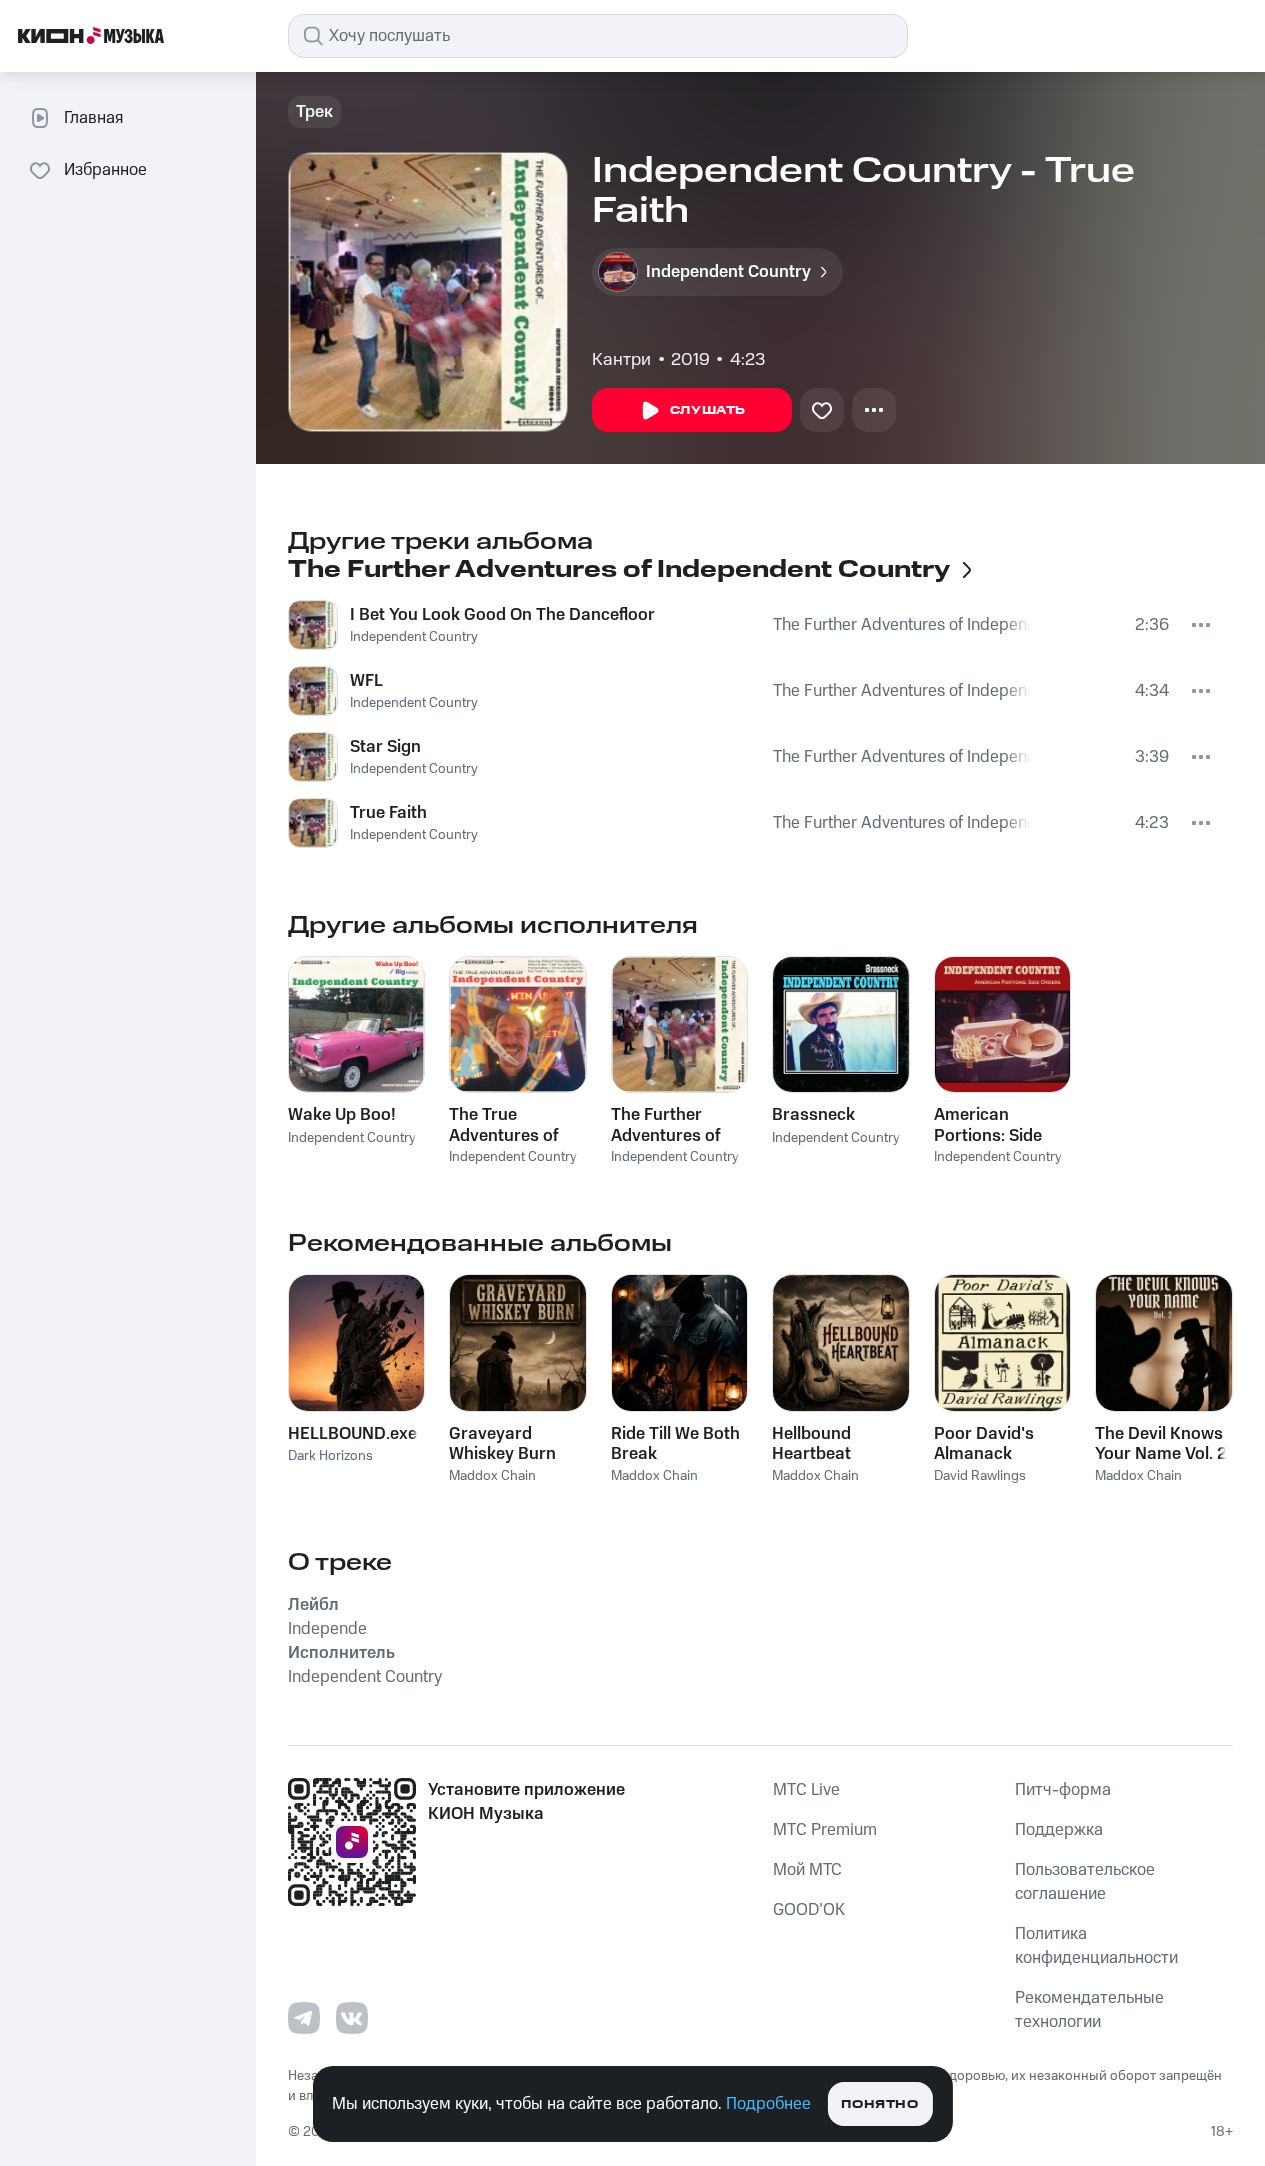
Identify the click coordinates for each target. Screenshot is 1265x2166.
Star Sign (385, 747)
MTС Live (806, 1790)
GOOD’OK (809, 1910)
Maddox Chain (492, 1476)
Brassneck (813, 1115)
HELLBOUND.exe (352, 1434)
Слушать (708, 410)
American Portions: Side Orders (988, 1125)
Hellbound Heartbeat (811, 1444)
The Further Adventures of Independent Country (902, 625)
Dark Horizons (330, 1456)
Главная (93, 118)
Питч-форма (1063, 1790)
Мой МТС (807, 1870)
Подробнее (768, 2104)
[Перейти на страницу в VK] (352, 2018)
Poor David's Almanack (984, 1444)
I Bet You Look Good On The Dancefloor (502, 615)
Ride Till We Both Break (675, 1444)
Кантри (621, 360)
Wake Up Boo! (342, 1115)
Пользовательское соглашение (1085, 1882)
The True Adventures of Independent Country (504, 1125)
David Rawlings (980, 1476)
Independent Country (414, 637)
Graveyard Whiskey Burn (502, 1444)
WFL (366, 681)
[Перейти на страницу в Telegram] (304, 2018)
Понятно (879, 2104)
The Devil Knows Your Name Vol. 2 (1161, 1444)
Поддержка (1059, 1830)
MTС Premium (825, 1830)
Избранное (105, 170)
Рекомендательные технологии (1089, 2010)
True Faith (388, 813)
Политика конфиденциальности (1096, 1946)
